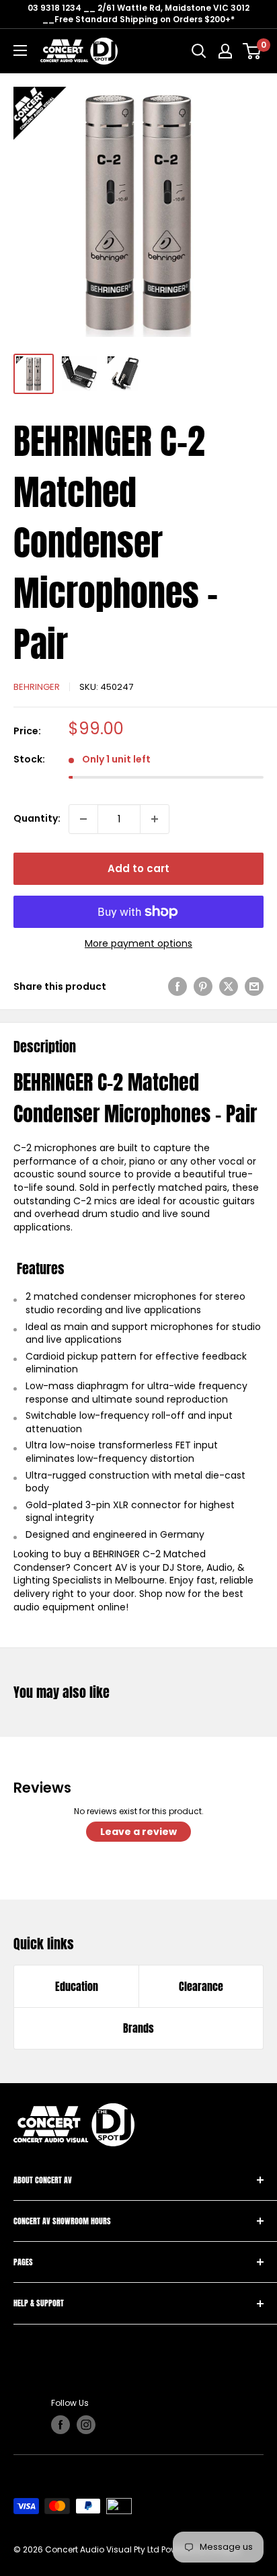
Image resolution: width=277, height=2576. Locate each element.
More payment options (138, 944)
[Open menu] (20, 50)
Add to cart (138, 868)
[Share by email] (254, 986)
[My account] (225, 51)
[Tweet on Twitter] (229, 986)
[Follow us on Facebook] (61, 2425)
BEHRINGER (37, 687)
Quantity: (37, 818)
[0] (252, 51)
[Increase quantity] (155, 819)
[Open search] (199, 51)
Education (77, 1986)
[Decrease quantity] (83, 819)
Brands (138, 2028)
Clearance (201, 1986)
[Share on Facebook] (177, 986)
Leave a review (138, 1832)
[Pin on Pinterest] (203, 986)
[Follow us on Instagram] (86, 2425)
